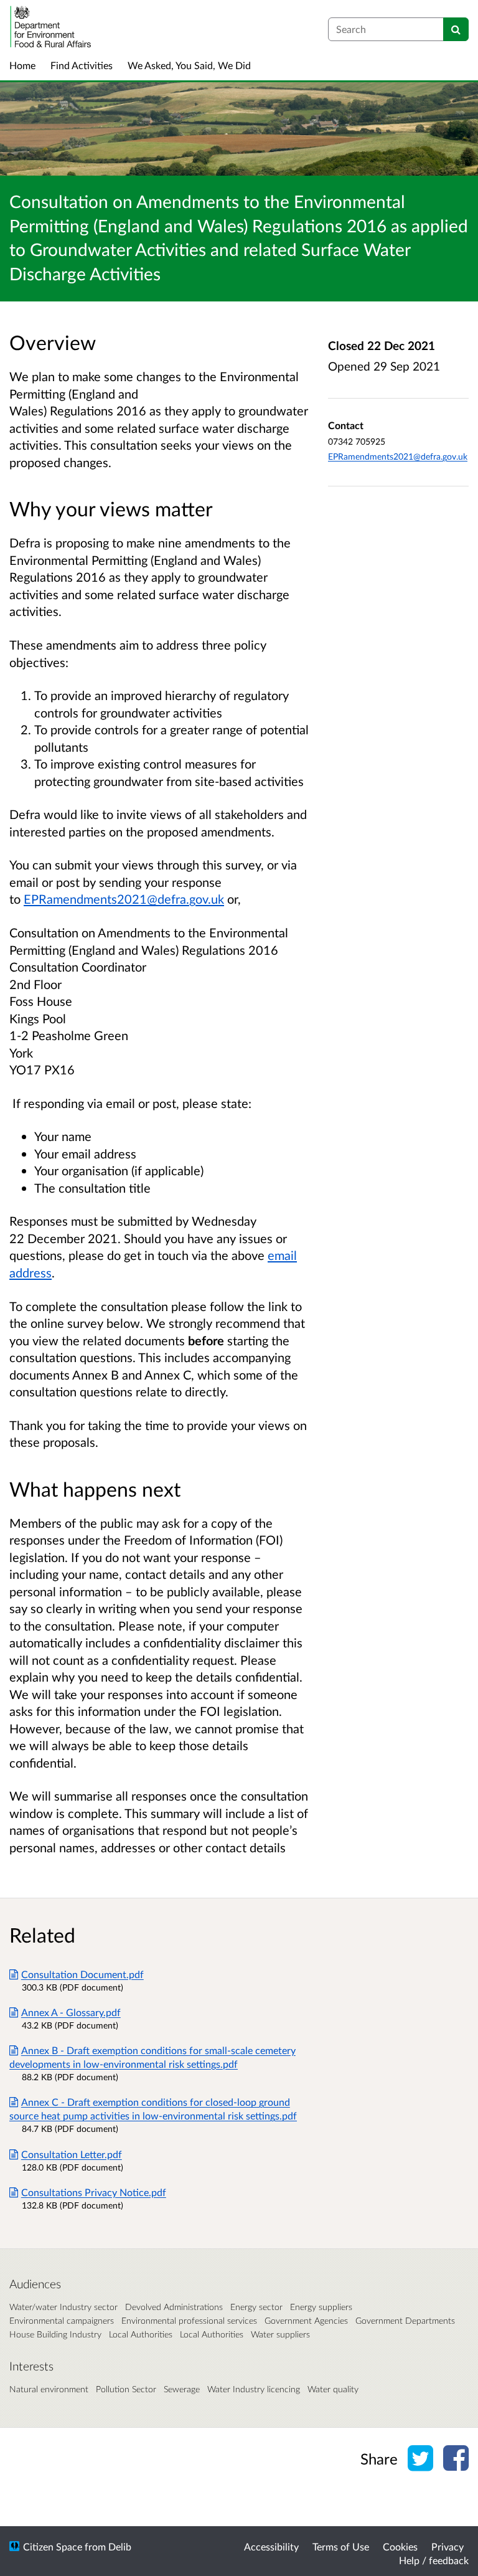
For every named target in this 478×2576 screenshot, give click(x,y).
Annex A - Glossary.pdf (71, 2012)
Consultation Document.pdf (82, 1974)
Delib (120, 2546)
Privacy (448, 2546)
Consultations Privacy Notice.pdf (94, 2192)
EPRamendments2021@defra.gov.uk (124, 899)
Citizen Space (53, 2546)
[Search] (456, 29)
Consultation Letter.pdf (72, 2154)
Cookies (400, 2546)
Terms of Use (341, 2546)
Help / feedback (434, 2560)
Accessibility (271, 2546)
